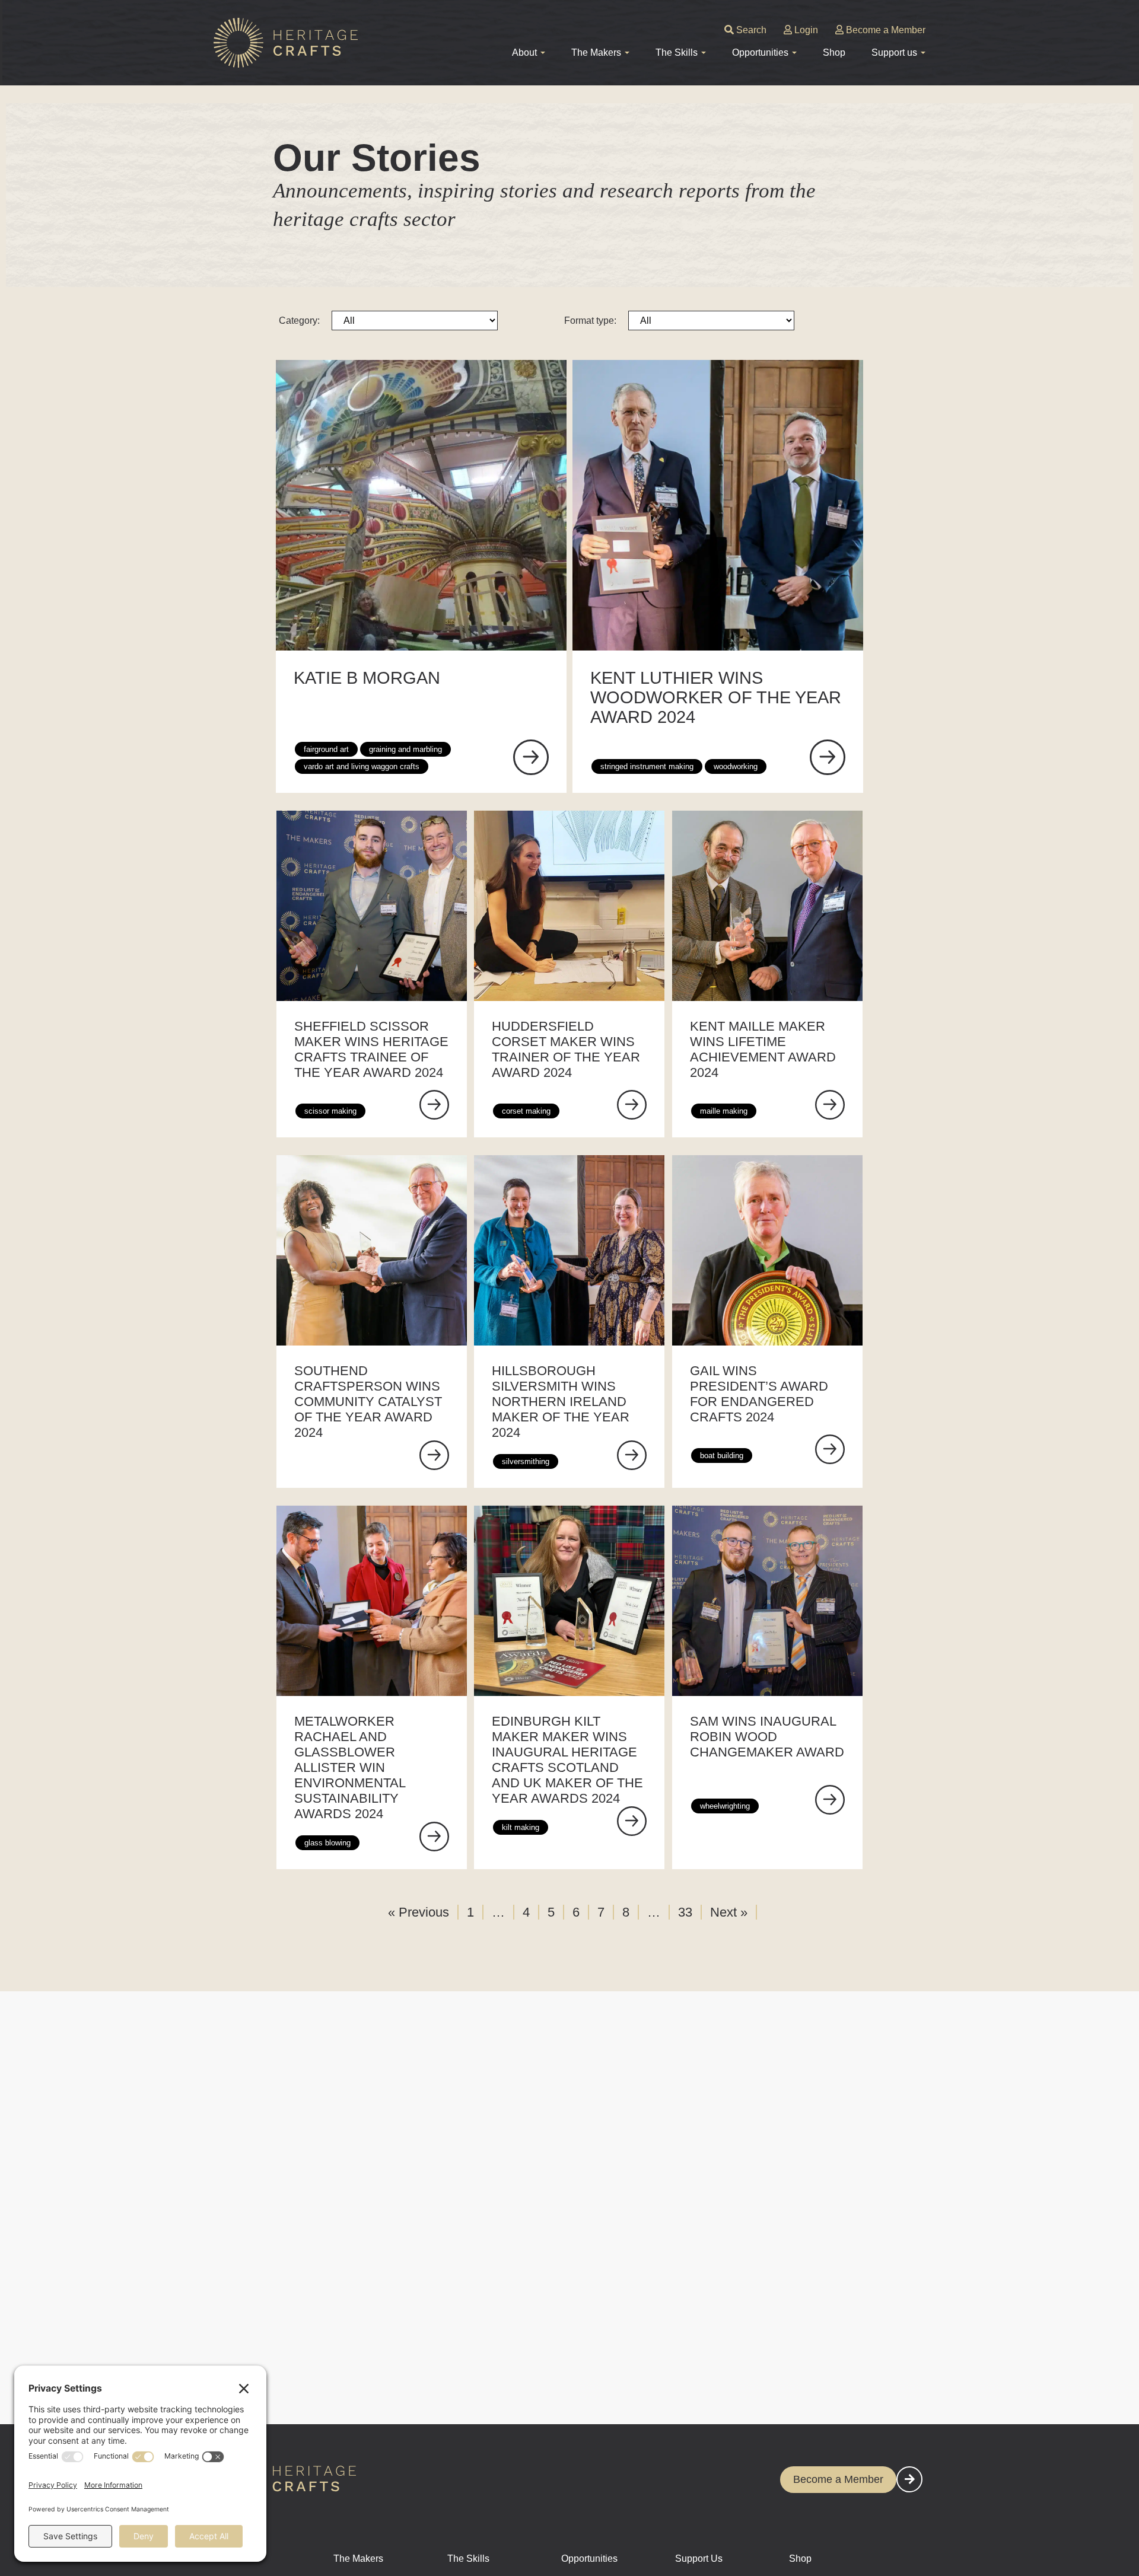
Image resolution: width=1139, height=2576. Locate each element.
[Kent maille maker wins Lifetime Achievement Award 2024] (830, 1105)
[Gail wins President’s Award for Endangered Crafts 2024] (830, 1449)
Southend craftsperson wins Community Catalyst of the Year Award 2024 (368, 1402)
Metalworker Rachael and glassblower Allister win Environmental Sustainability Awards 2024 (350, 1767)
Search (750, 30)
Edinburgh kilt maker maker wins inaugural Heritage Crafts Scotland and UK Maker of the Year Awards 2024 (567, 1760)
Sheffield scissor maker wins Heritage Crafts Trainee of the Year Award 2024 (371, 1049)
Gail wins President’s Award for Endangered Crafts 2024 (759, 1394)
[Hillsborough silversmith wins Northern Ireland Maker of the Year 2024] (632, 1455)
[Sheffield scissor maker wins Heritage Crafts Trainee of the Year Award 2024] (434, 1105)
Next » (729, 1912)
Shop (834, 52)
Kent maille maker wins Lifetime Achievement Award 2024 (763, 1049)
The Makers (358, 2559)
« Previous (419, 1912)
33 (685, 1912)
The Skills (468, 2559)
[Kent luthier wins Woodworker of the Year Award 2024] (828, 757)
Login (805, 30)
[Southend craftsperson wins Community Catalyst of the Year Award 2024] (434, 1455)
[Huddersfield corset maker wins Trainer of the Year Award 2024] (632, 1105)
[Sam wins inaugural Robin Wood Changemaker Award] (830, 1800)
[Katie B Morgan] (531, 757)
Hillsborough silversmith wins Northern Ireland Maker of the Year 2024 (561, 1402)
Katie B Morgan (367, 678)
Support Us (699, 2559)
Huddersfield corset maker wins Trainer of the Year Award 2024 (566, 1049)
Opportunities (589, 2559)
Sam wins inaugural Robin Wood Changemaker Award (767, 1737)
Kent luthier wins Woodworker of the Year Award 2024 (716, 697)
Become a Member (885, 30)
